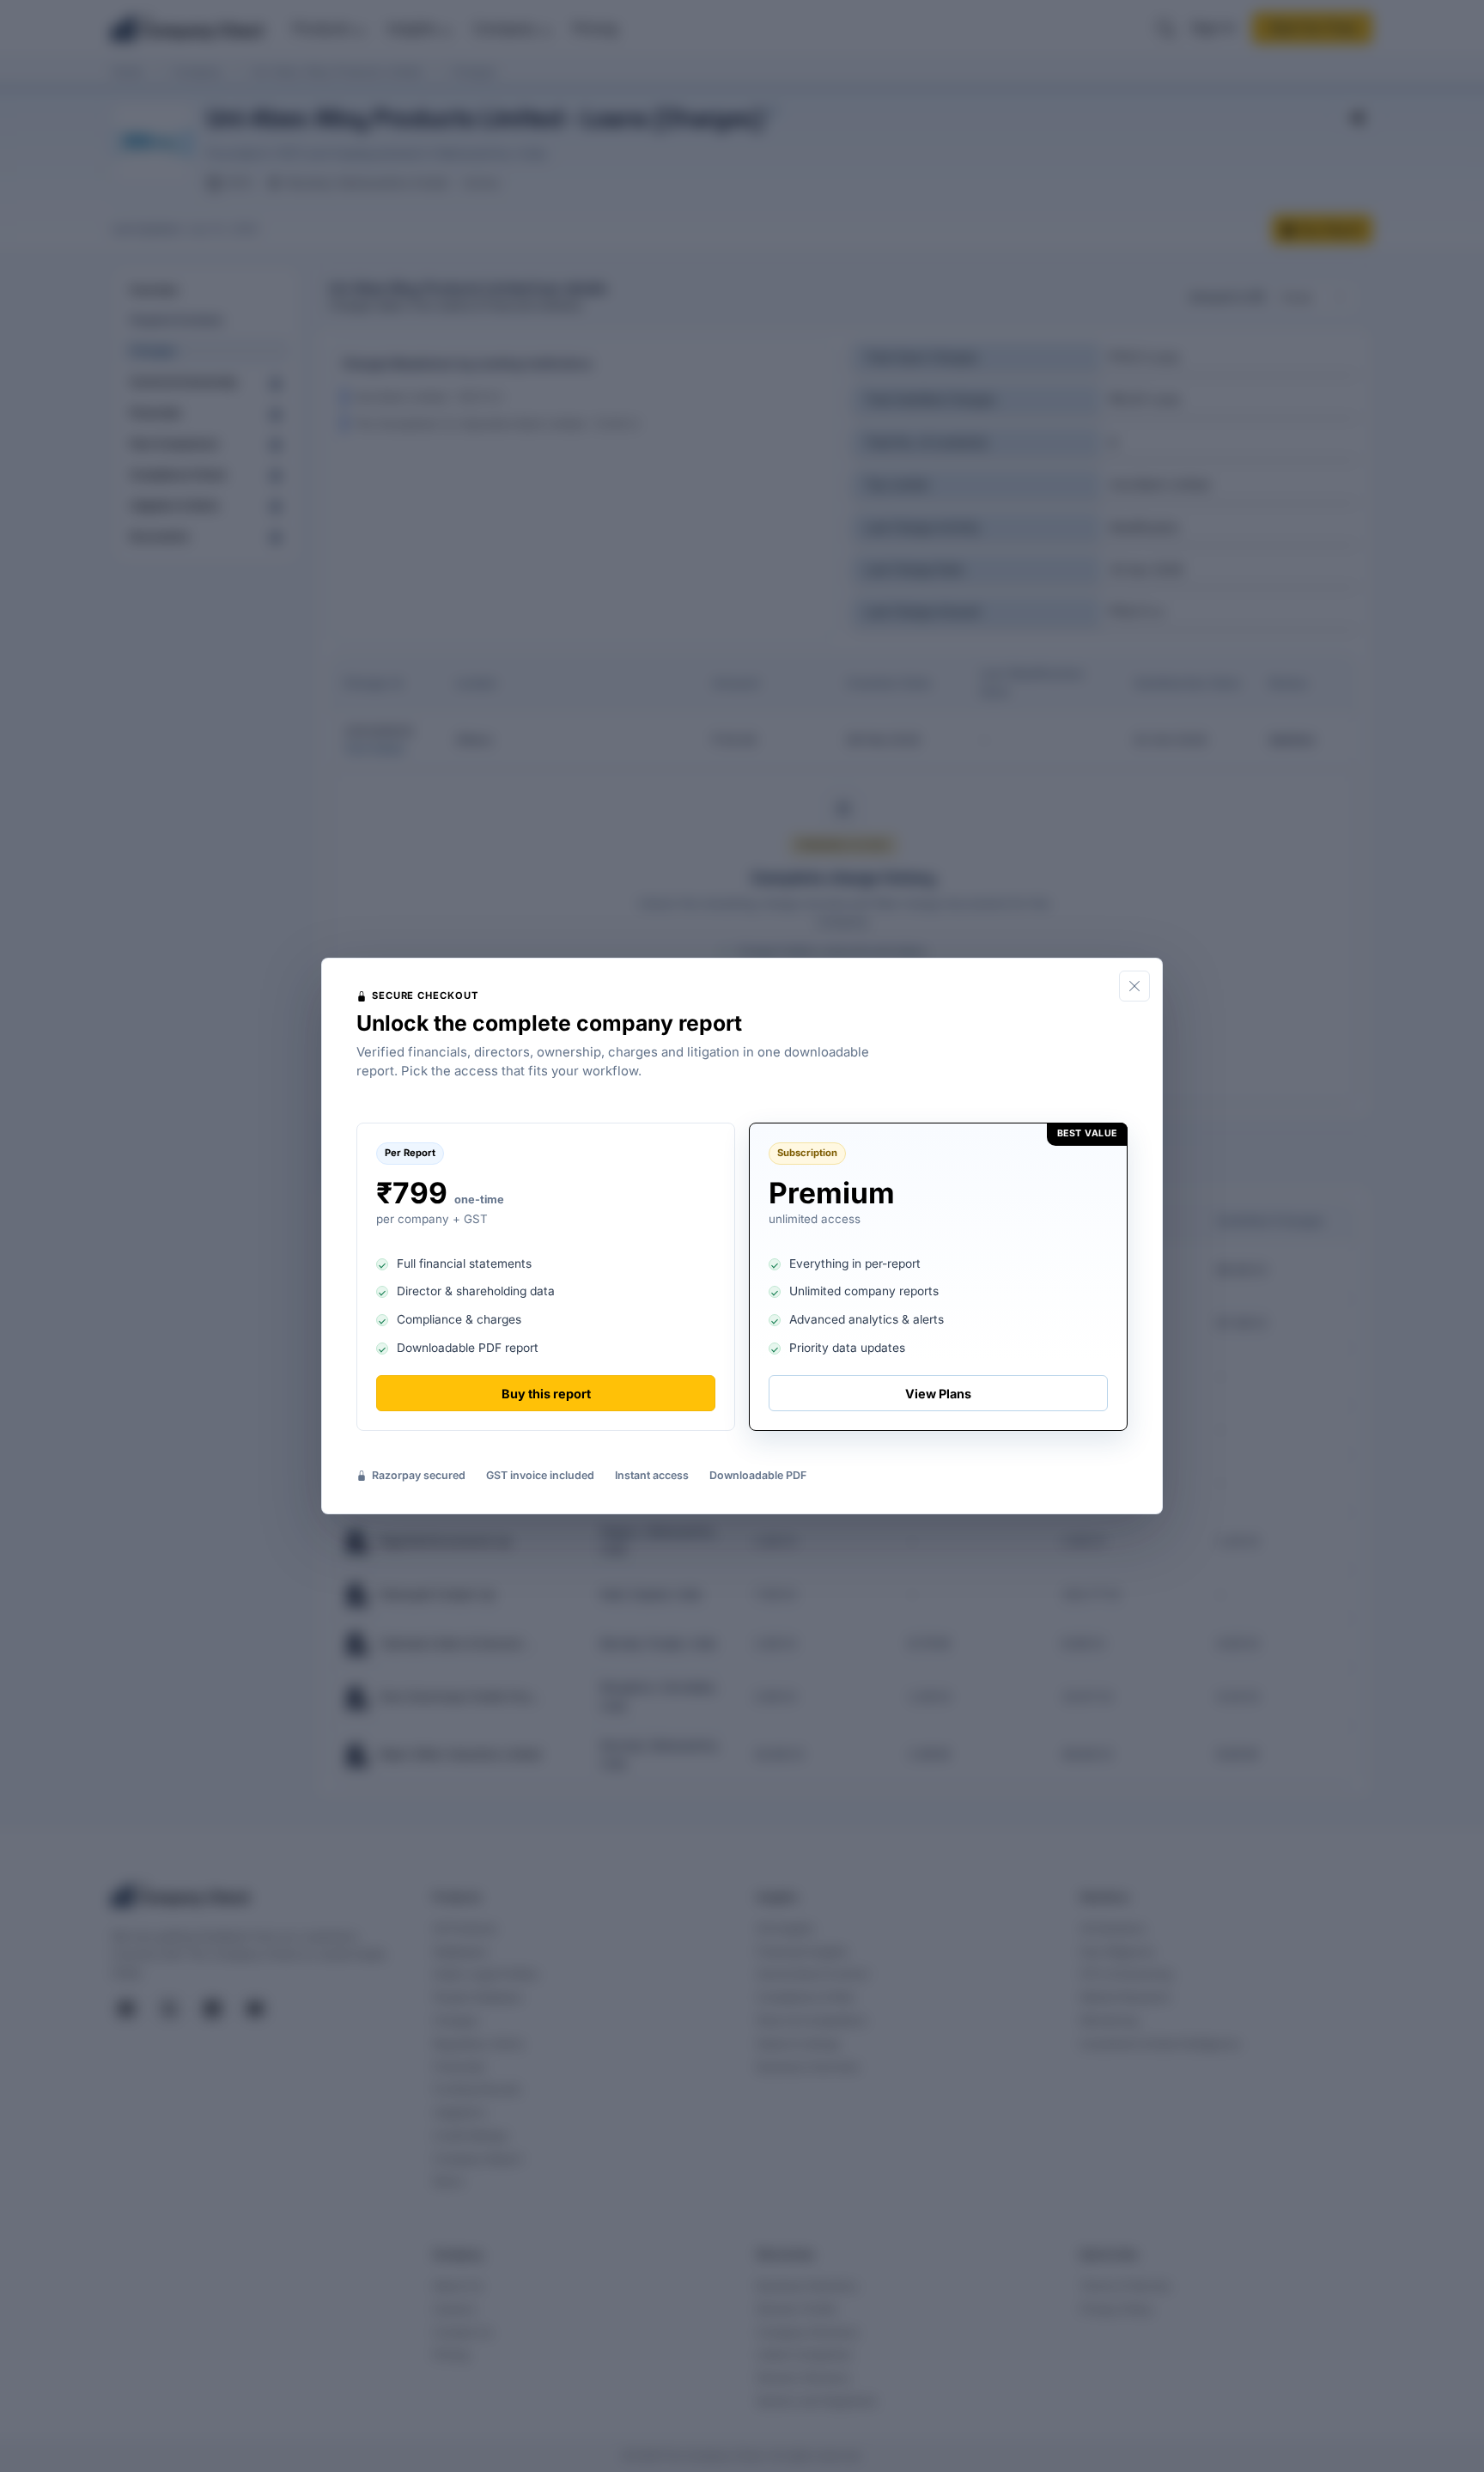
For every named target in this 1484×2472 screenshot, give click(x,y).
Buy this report (546, 1394)
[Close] (1134, 986)
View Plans (938, 1394)
